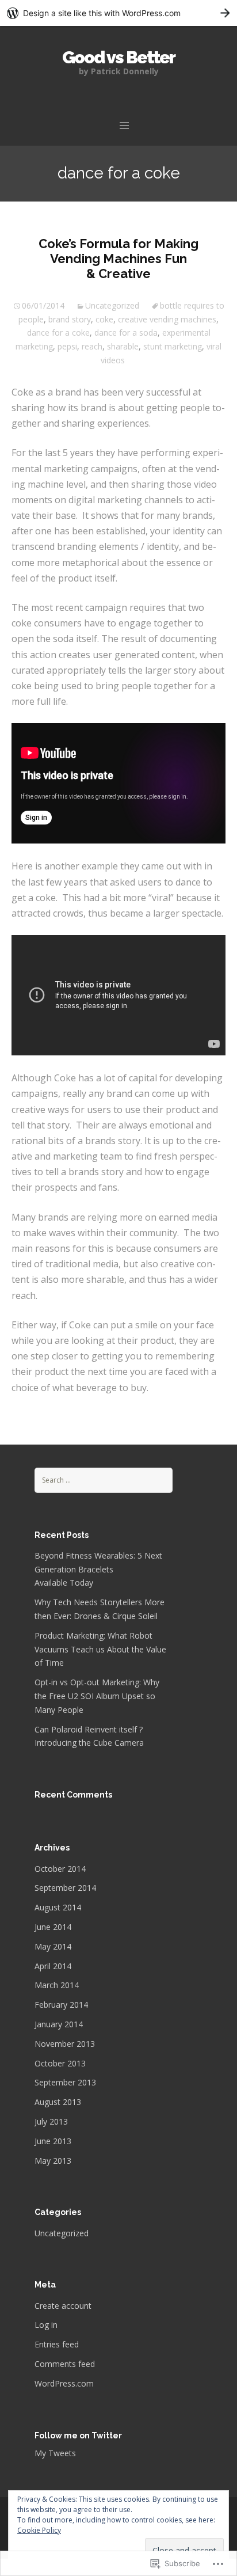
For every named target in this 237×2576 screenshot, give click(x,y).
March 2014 (57, 1985)
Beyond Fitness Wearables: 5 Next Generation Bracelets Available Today (98, 1569)
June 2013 (53, 2141)
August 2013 (58, 2102)
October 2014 (60, 1869)
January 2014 (59, 2024)
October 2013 (60, 2063)
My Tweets (55, 2453)
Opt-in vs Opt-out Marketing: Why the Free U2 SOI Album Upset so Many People (97, 1696)
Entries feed (57, 2344)
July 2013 (51, 2121)
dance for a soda (126, 333)
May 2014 (53, 1946)
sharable (123, 346)
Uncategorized (112, 305)
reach (92, 346)
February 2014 (61, 2005)
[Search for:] (104, 1479)
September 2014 (65, 1888)
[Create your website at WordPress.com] (118, 13)
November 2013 (65, 2044)
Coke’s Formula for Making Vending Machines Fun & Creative (118, 259)
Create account (63, 2306)
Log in (46, 2325)
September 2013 (65, 2082)
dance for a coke (58, 333)
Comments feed (65, 2364)
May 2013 (53, 2161)
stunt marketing (173, 346)
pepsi (67, 346)
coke (104, 319)
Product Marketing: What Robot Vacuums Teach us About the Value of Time (100, 1649)
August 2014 (58, 1907)
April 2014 (53, 1966)
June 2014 (53, 1927)
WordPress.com (64, 2383)
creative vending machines (167, 319)
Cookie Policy (39, 2530)
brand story (70, 319)
